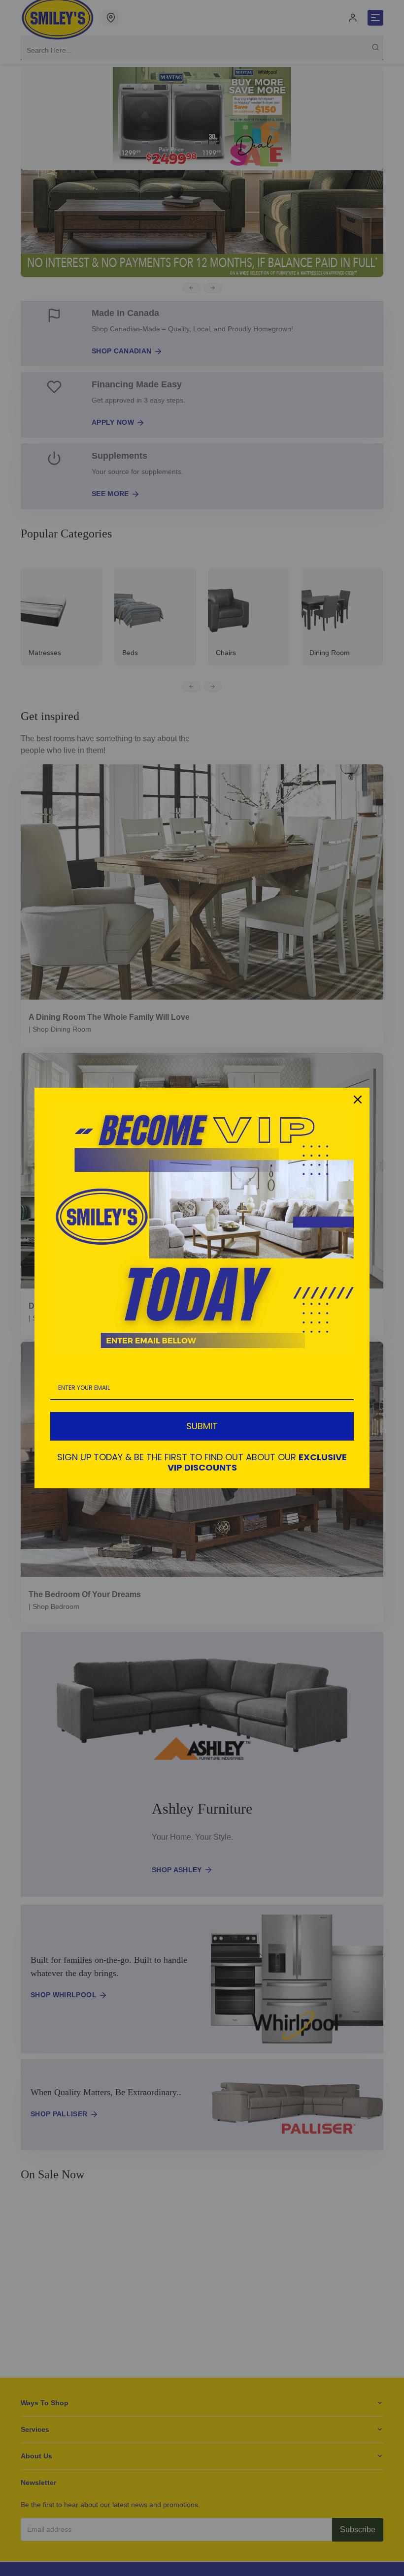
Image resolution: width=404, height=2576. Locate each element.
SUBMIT (202, 1426)
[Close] (358, 1100)
